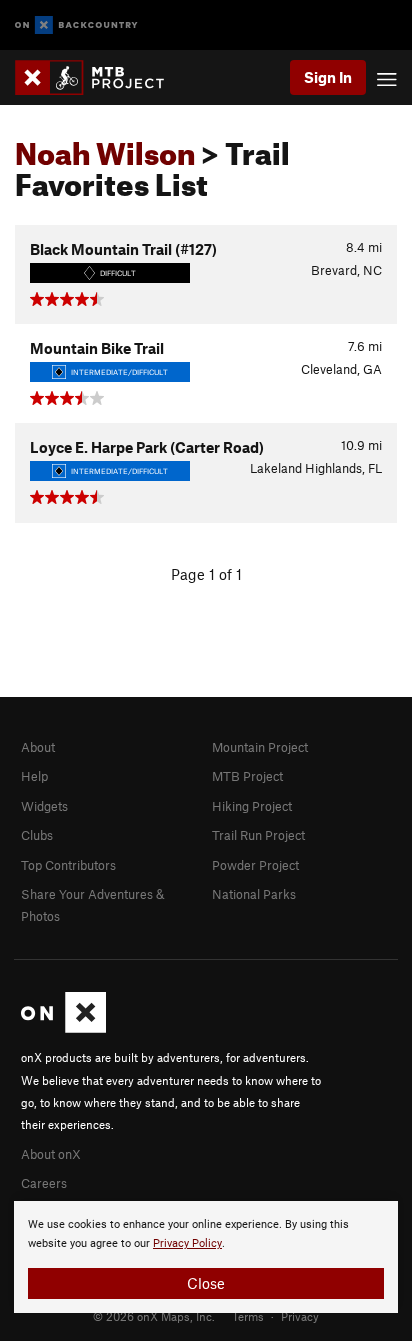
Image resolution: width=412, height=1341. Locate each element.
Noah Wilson (105, 148)
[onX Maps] (63, 1028)
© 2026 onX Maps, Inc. (154, 1316)
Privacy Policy (187, 1243)
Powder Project (255, 865)
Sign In (328, 77)
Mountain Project (260, 747)
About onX (51, 1154)
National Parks (254, 894)
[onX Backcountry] (76, 25)
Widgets (44, 806)
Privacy (300, 1316)
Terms (248, 1316)
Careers (44, 1183)
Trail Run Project (258, 835)
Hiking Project (252, 806)
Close (206, 1283)
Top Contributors (68, 865)
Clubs (37, 835)
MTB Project (247, 776)
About (38, 747)
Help (34, 776)
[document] (206, 1257)
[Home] (99, 77)
